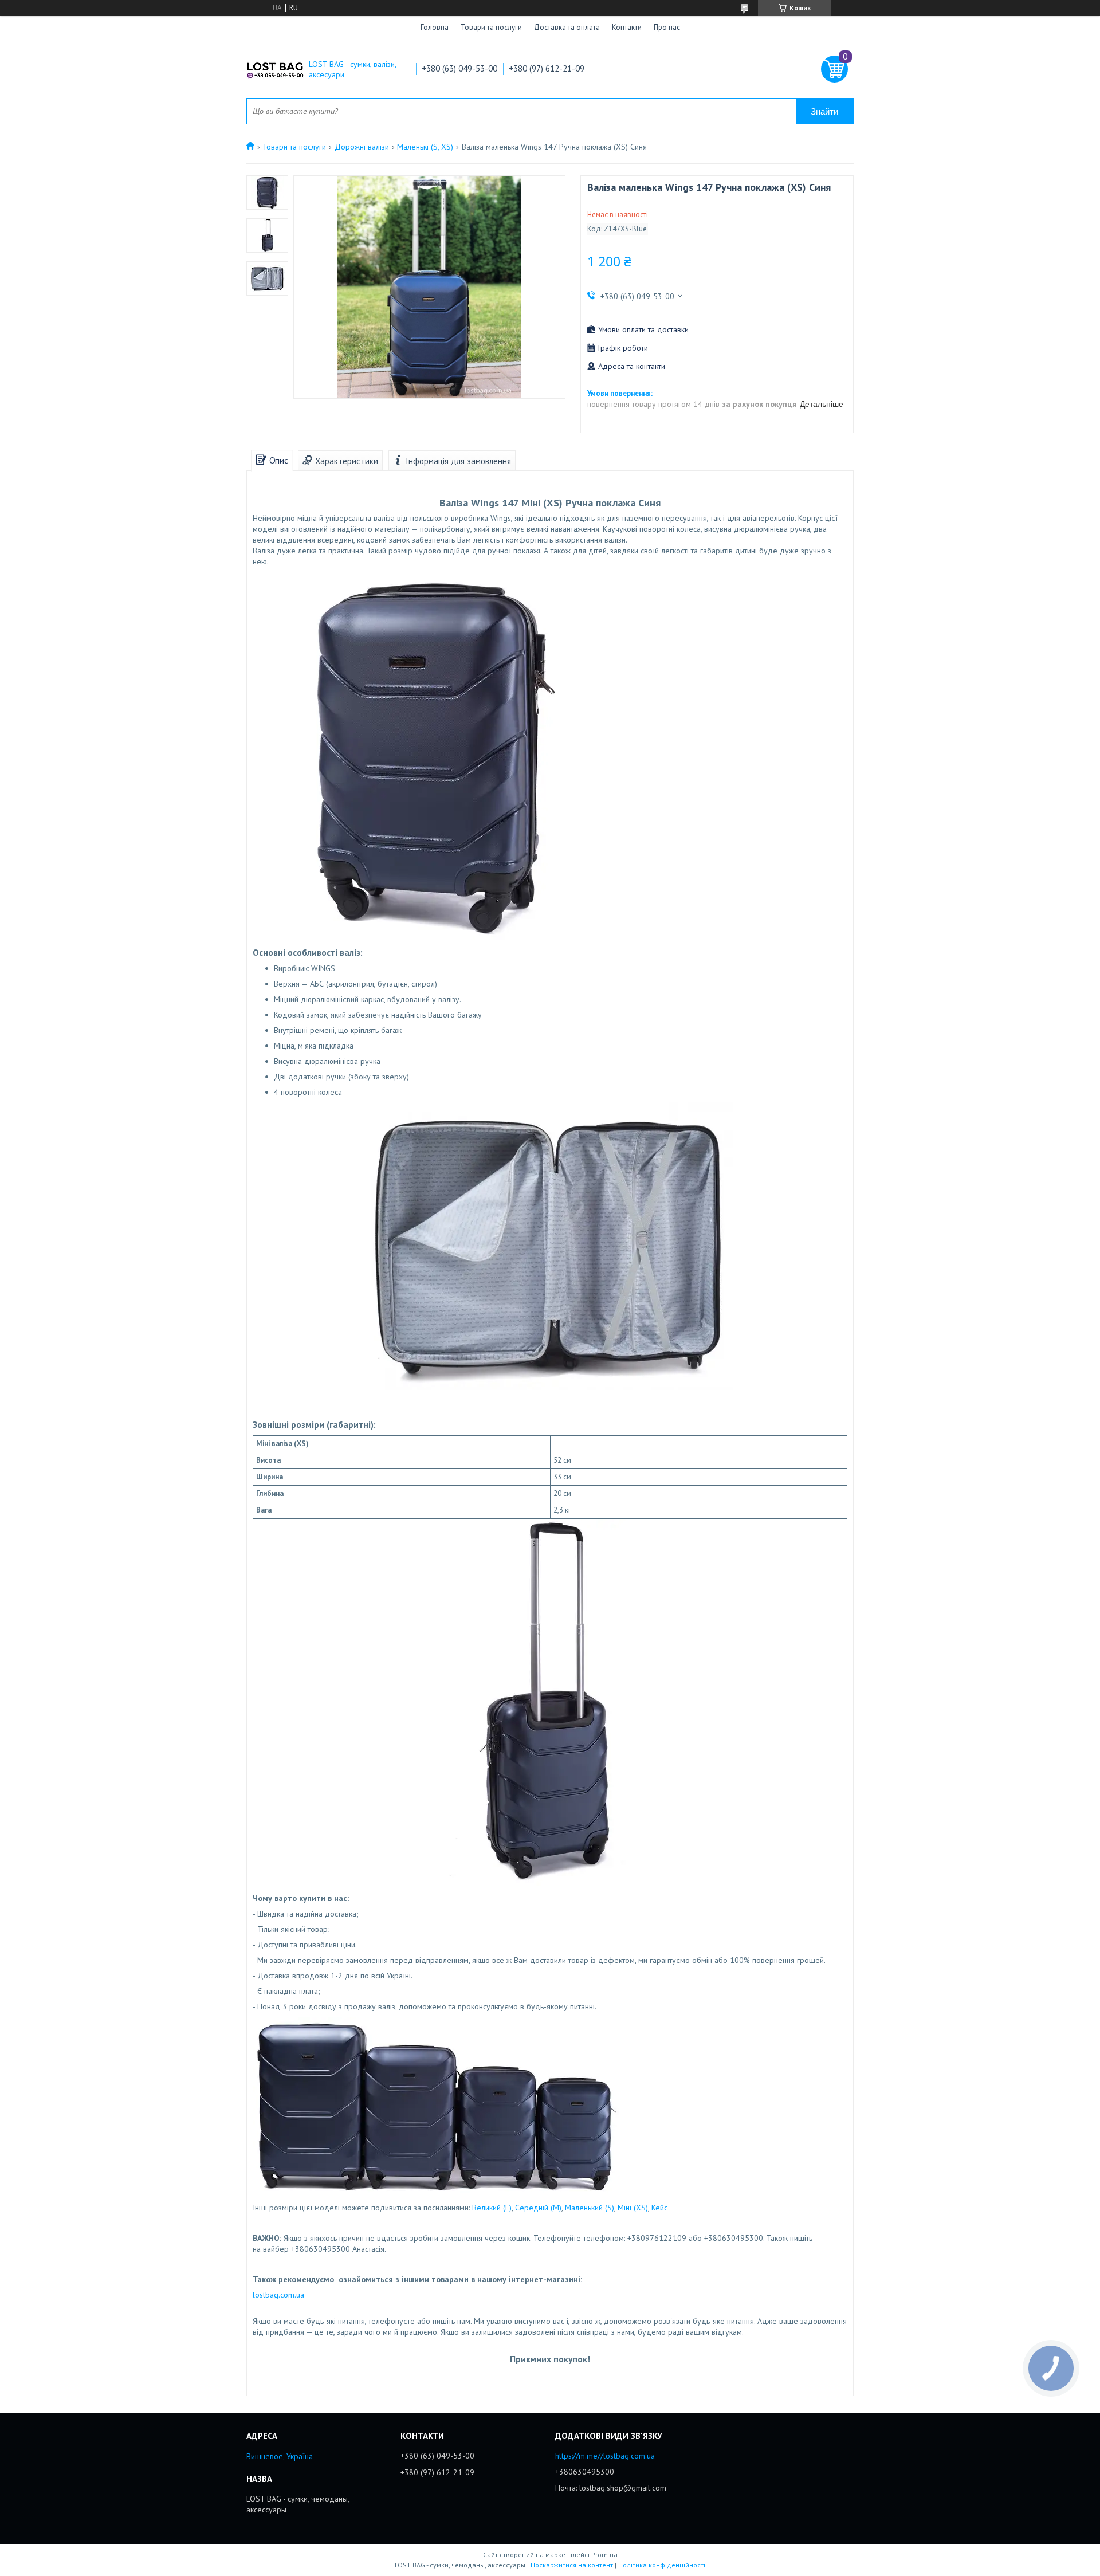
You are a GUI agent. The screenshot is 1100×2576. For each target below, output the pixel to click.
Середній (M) (538, 2208)
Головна (435, 27)
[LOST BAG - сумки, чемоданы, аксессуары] (275, 69)
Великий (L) (492, 2208)
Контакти (627, 27)
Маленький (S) (590, 2208)
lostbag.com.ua (278, 2295)
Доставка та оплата (567, 27)
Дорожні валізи (362, 147)
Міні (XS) (633, 2208)
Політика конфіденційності (662, 2565)
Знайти (824, 111)
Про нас (667, 27)
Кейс (659, 2208)
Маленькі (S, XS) (425, 147)
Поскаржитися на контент (572, 2565)
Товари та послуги (491, 27)
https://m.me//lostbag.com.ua (605, 2456)
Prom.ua (604, 2555)
